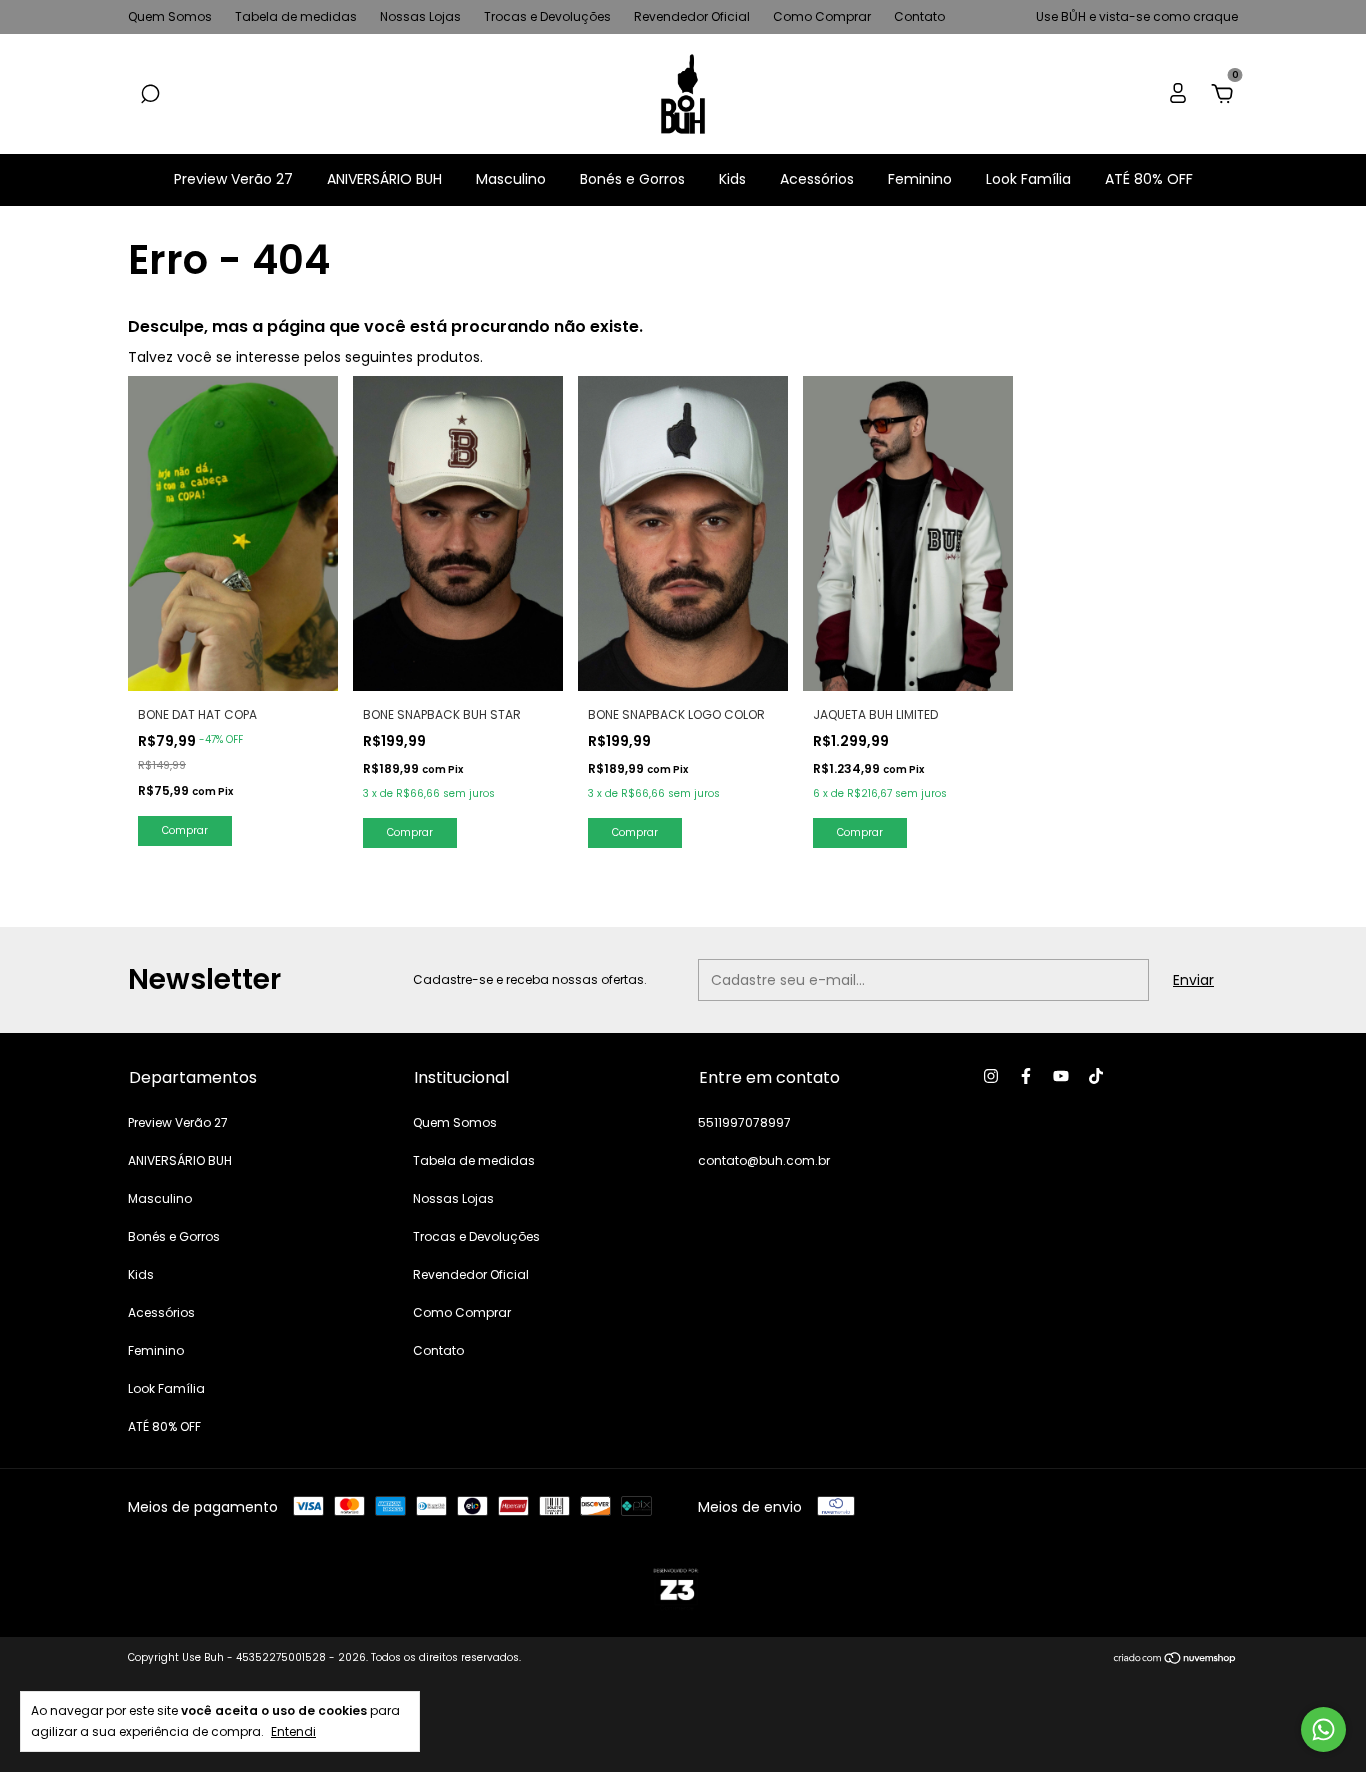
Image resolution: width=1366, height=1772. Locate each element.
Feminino (920, 179)
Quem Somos (170, 16)
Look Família (1028, 179)
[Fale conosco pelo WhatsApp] (1323, 1729)
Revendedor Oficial (692, 16)
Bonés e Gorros (632, 179)
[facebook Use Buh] (1026, 1076)
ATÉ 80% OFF (1149, 179)
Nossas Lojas (420, 16)
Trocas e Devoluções (547, 16)
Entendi (293, 1731)
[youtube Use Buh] (1061, 1076)
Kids (732, 179)
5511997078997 (744, 1122)
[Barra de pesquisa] (150, 95)
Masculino (511, 179)
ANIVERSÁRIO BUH (384, 179)
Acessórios (817, 179)
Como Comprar (822, 16)
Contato (919, 16)
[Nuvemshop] (1175, 1660)
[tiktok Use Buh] (1096, 1076)
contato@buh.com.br (764, 1160)
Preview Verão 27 (233, 179)
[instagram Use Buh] (991, 1076)
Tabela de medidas (296, 16)
